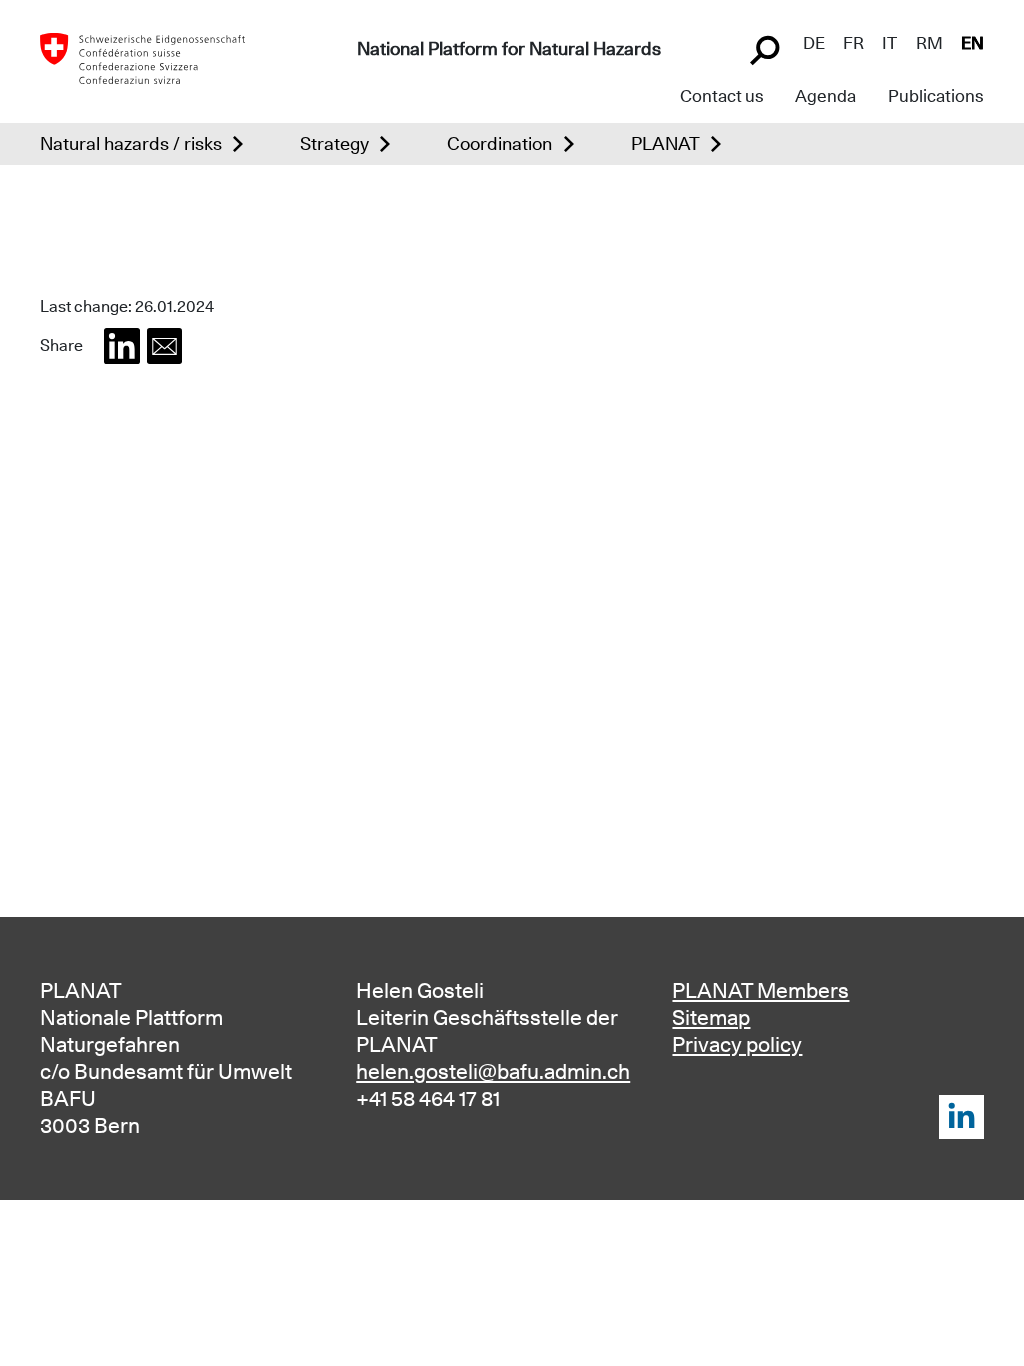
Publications (936, 96)
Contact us (722, 96)
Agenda (825, 96)
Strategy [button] (334, 143)
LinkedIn (961, 1117)
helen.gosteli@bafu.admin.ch (493, 1071)
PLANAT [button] (665, 143)
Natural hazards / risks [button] (131, 143)
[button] (122, 346)
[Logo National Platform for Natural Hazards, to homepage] (142, 57)
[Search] (767, 48)
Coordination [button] (499, 143)
